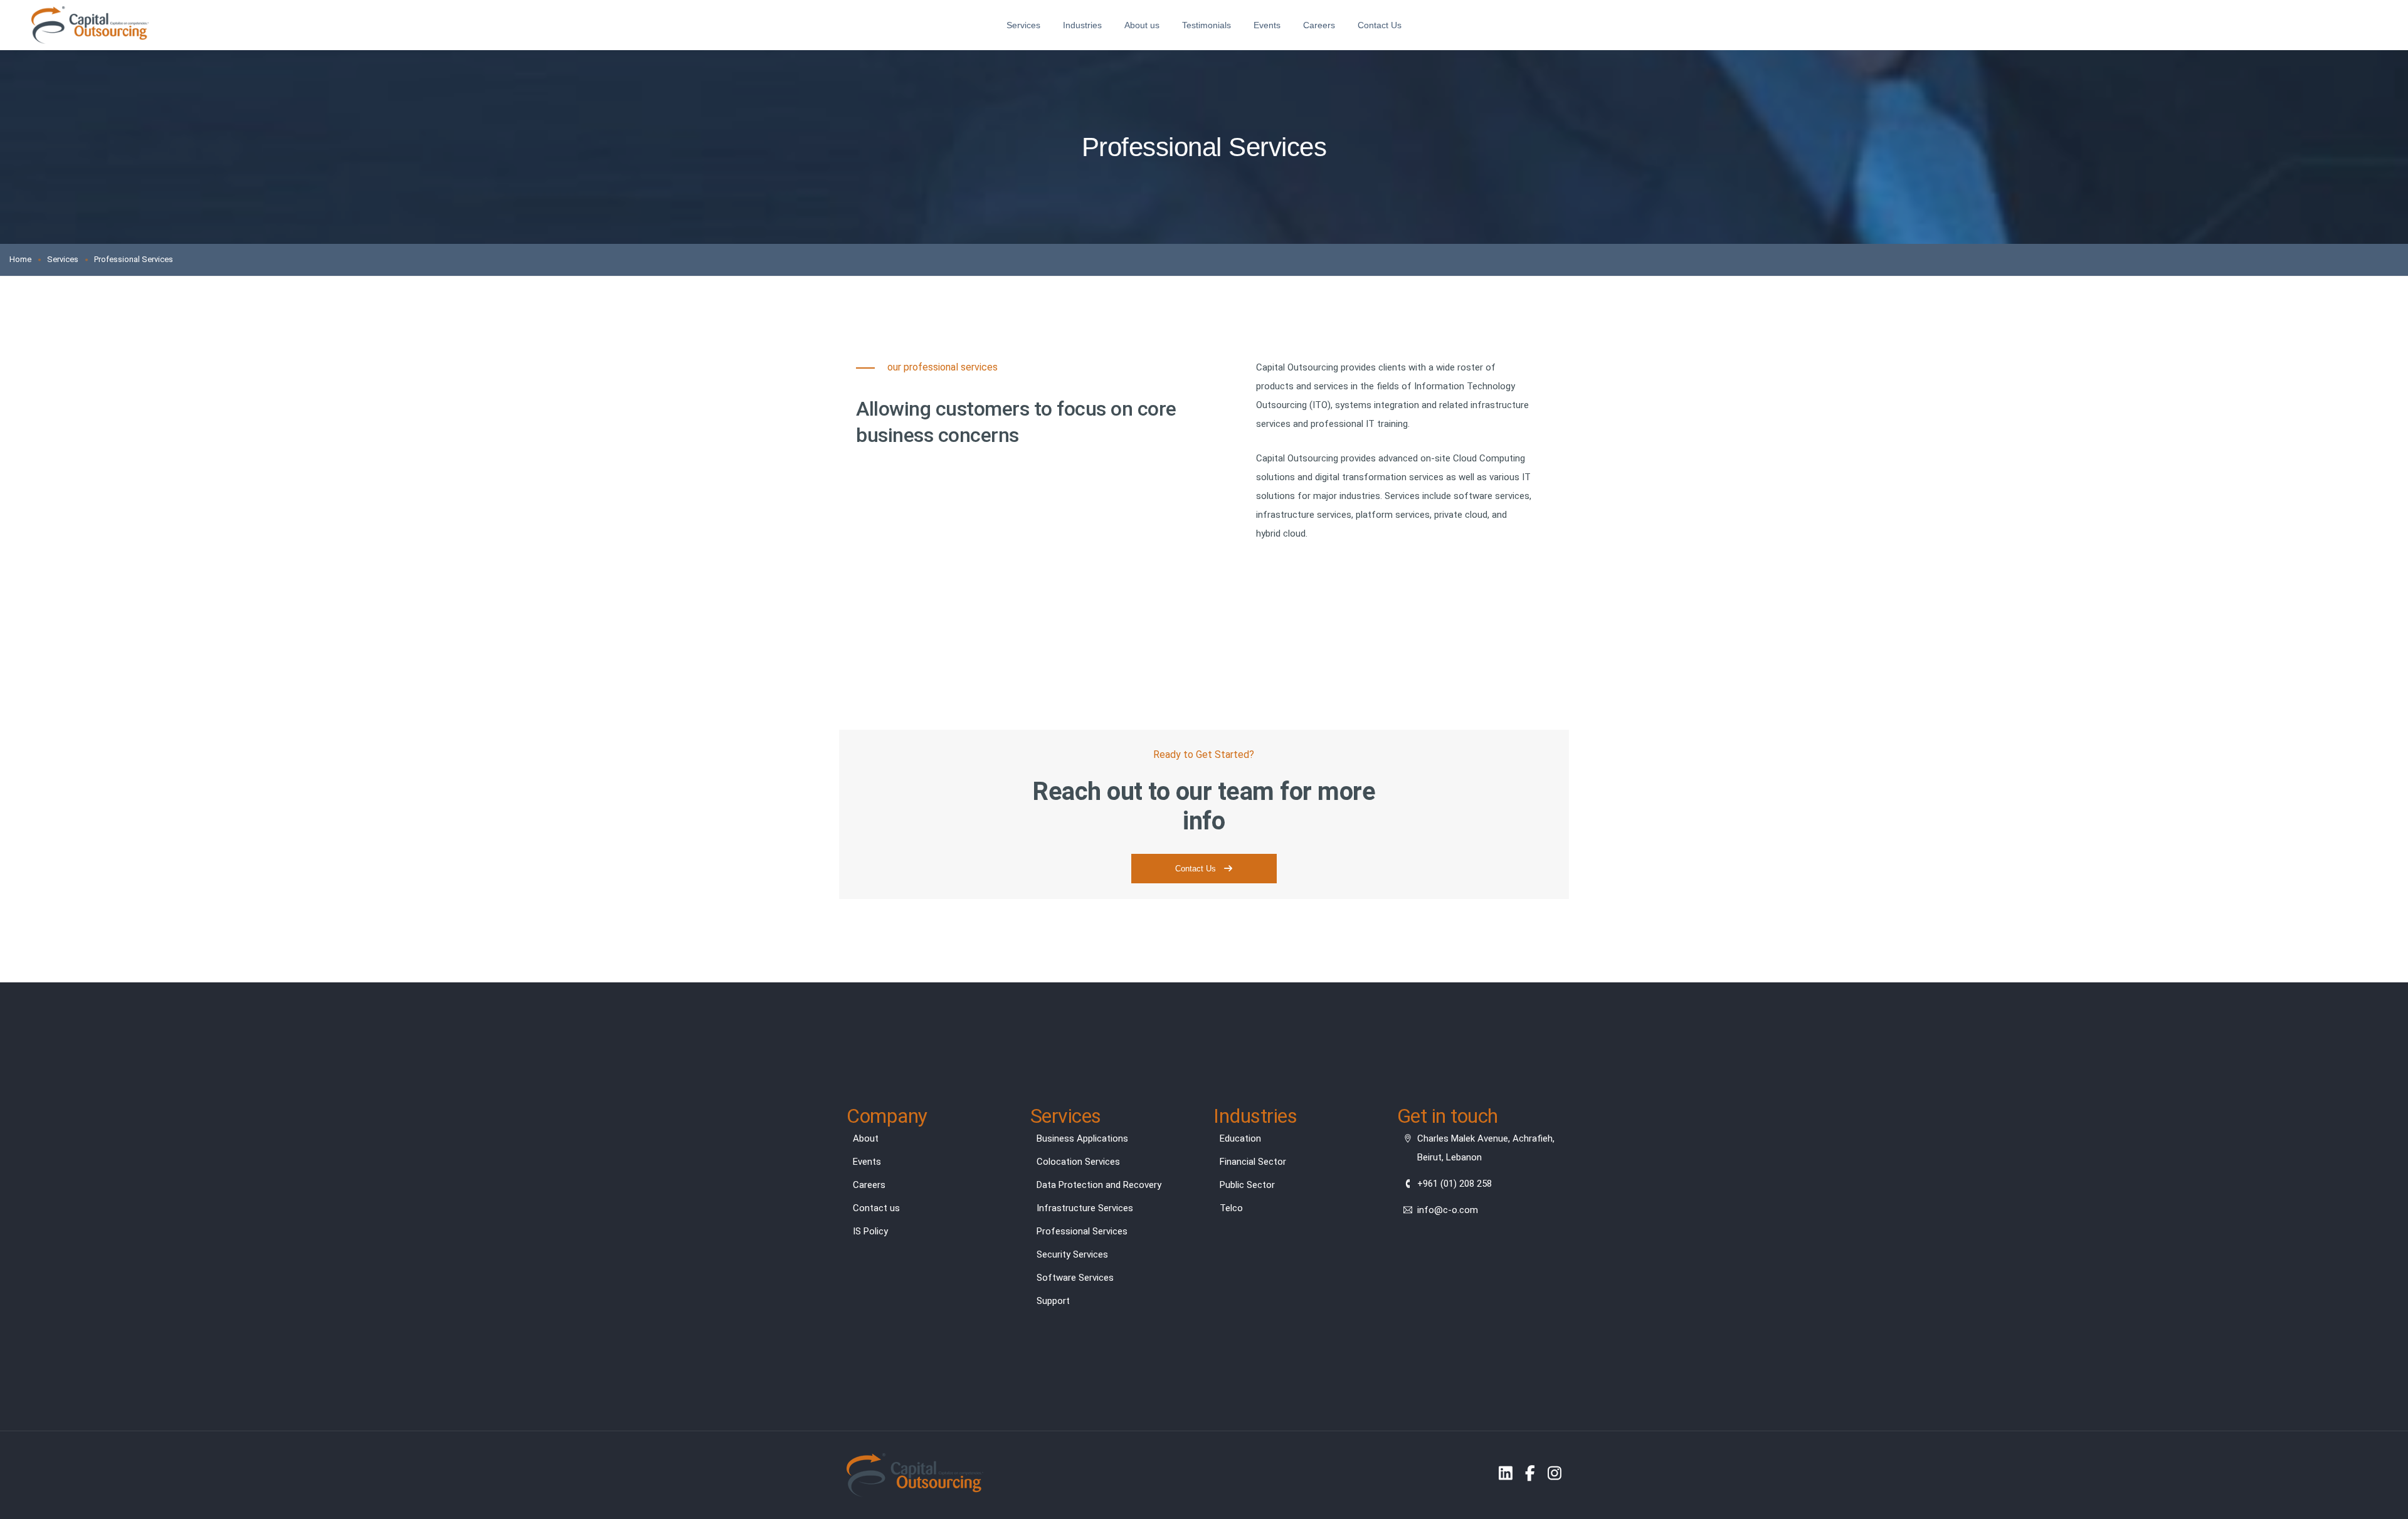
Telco (1231, 1208)
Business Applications (1082, 1138)
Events (1267, 25)
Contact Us (1380, 25)
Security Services (1072, 1254)
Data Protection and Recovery (1099, 1185)
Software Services (1075, 1278)
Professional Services (1082, 1231)
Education (1240, 1138)
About (866, 1138)
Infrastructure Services (1085, 1208)
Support (1053, 1301)
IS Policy (870, 1231)
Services (1023, 25)
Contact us (876, 1208)
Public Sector (1247, 1185)
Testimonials (1207, 25)
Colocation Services (1078, 1162)
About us (1142, 25)
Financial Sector (1253, 1162)
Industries (1082, 25)
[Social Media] (1506, 1473)
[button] (1204, 869)
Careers (1319, 25)
